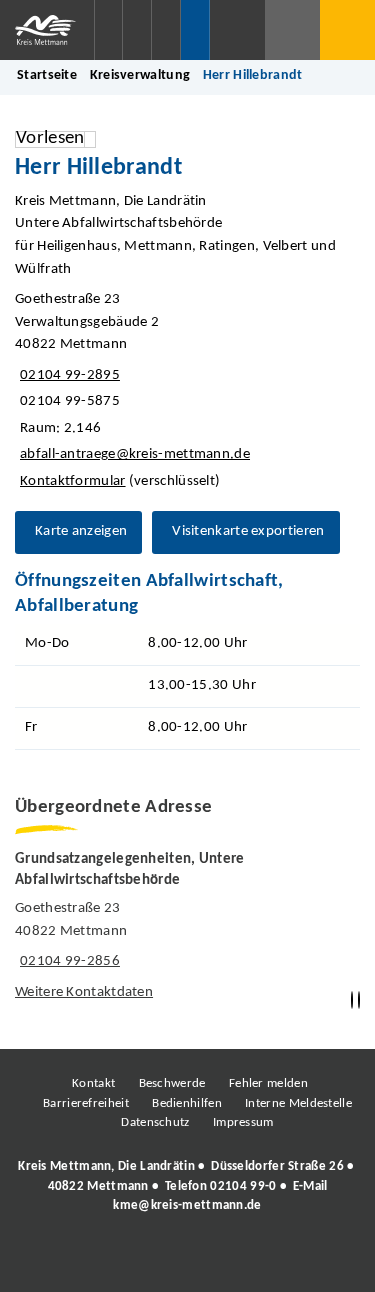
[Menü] (347, 30)
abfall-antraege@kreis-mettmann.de (132, 454)
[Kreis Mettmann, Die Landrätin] (187, 1186)
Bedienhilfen (187, 1103)
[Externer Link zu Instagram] (95, 1260)
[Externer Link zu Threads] (140, 1260)
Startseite (47, 75)
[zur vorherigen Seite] (352, 1000)
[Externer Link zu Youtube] (230, 1260)
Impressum (243, 1122)
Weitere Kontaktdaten (84, 992)
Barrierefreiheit (86, 1103)
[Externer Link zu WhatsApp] (275, 1260)
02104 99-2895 (67, 375)
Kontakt (93, 1083)
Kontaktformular (73, 481)
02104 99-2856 (67, 961)
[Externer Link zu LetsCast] (320, 1260)
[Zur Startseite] (47, 30)
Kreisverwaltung (140, 75)
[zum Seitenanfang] (359, 1000)
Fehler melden (268, 1083)
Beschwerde (172, 1083)
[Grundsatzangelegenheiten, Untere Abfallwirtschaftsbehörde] (187, 927)
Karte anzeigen (81, 531)
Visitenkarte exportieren (248, 531)
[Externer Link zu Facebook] (50, 1260)
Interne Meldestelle (298, 1103)
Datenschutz (155, 1122)
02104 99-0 (243, 1186)
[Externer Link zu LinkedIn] (185, 1260)
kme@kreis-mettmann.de (187, 1205)
